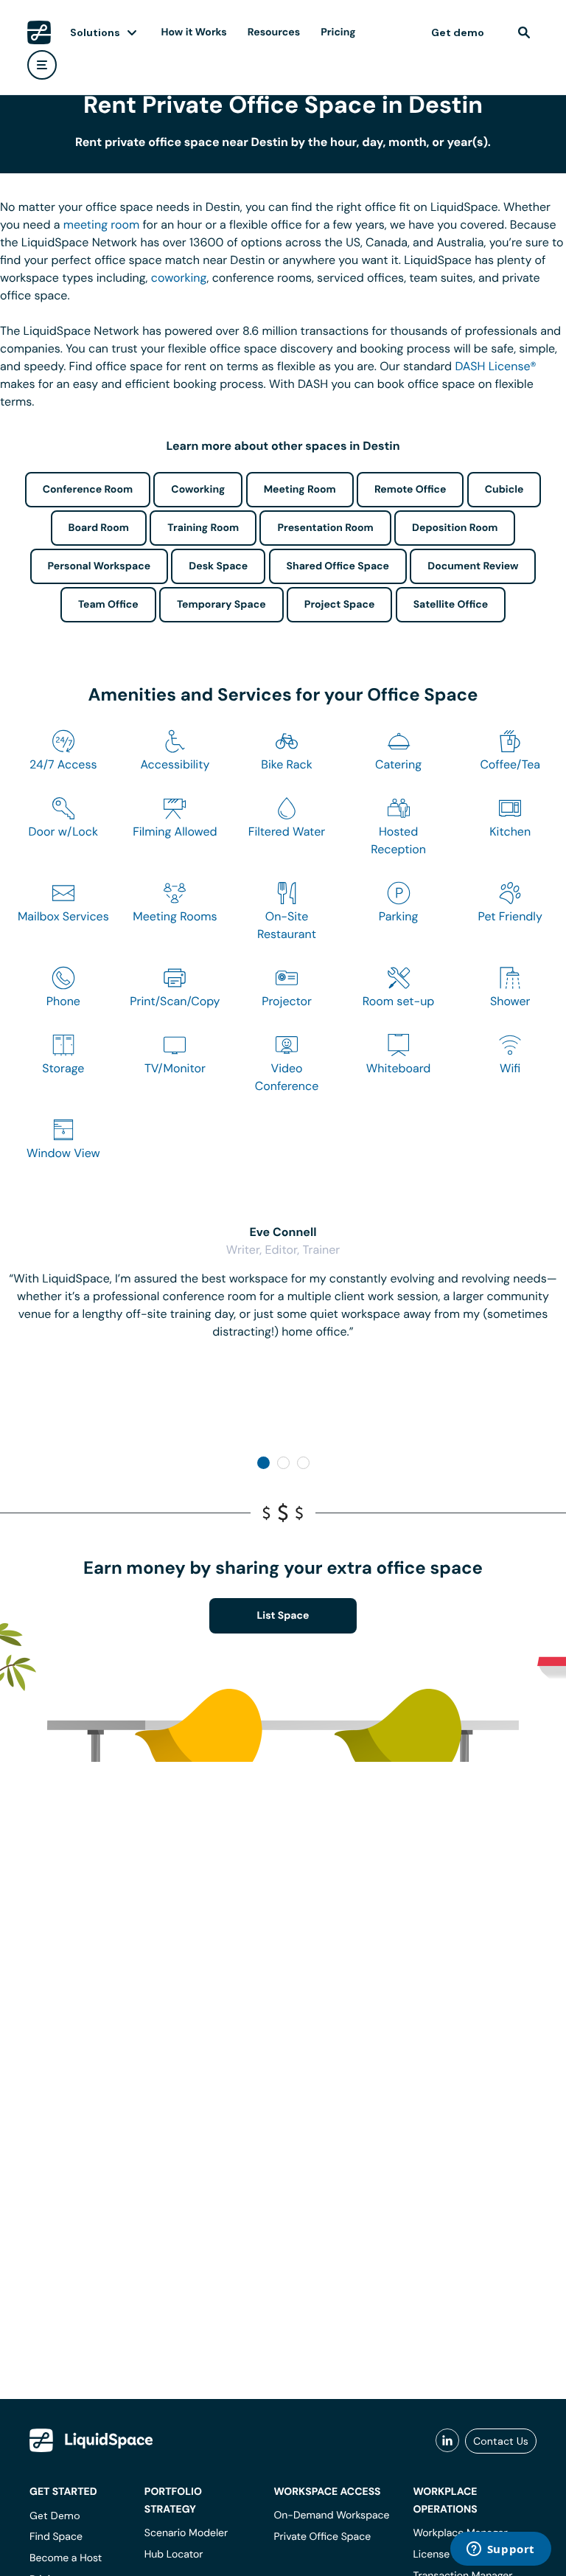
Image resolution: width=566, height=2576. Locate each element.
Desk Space (218, 566)
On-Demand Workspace (331, 2516)
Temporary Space (221, 605)
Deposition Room (455, 528)
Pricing (338, 32)
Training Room (203, 528)
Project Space (340, 605)
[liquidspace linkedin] (447, 2441)
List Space (283, 1616)
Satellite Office (451, 605)
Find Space (56, 2537)
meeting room (102, 225)
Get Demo (55, 2516)
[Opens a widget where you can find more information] (500, 2550)
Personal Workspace (99, 566)
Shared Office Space (338, 566)
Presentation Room (325, 528)
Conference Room (88, 490)
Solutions (95, 32)
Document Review (473, 566)
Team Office (108, 605)
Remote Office (410, 490)
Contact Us (501, 2441)
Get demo (458, 32)
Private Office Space (322, 2537)
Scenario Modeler (186, 2533)
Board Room (99, 528)
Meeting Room (300, 490)
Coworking (198, 490)
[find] (524, 32)
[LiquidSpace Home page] (39, 32)
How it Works (194, 32)
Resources (274, 32)
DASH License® (495, 366)
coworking (179, 278)
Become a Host (66, 2558)
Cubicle (504, 490)
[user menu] (42, 65)
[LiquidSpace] (91, 2440)
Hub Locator (174, 2555)
